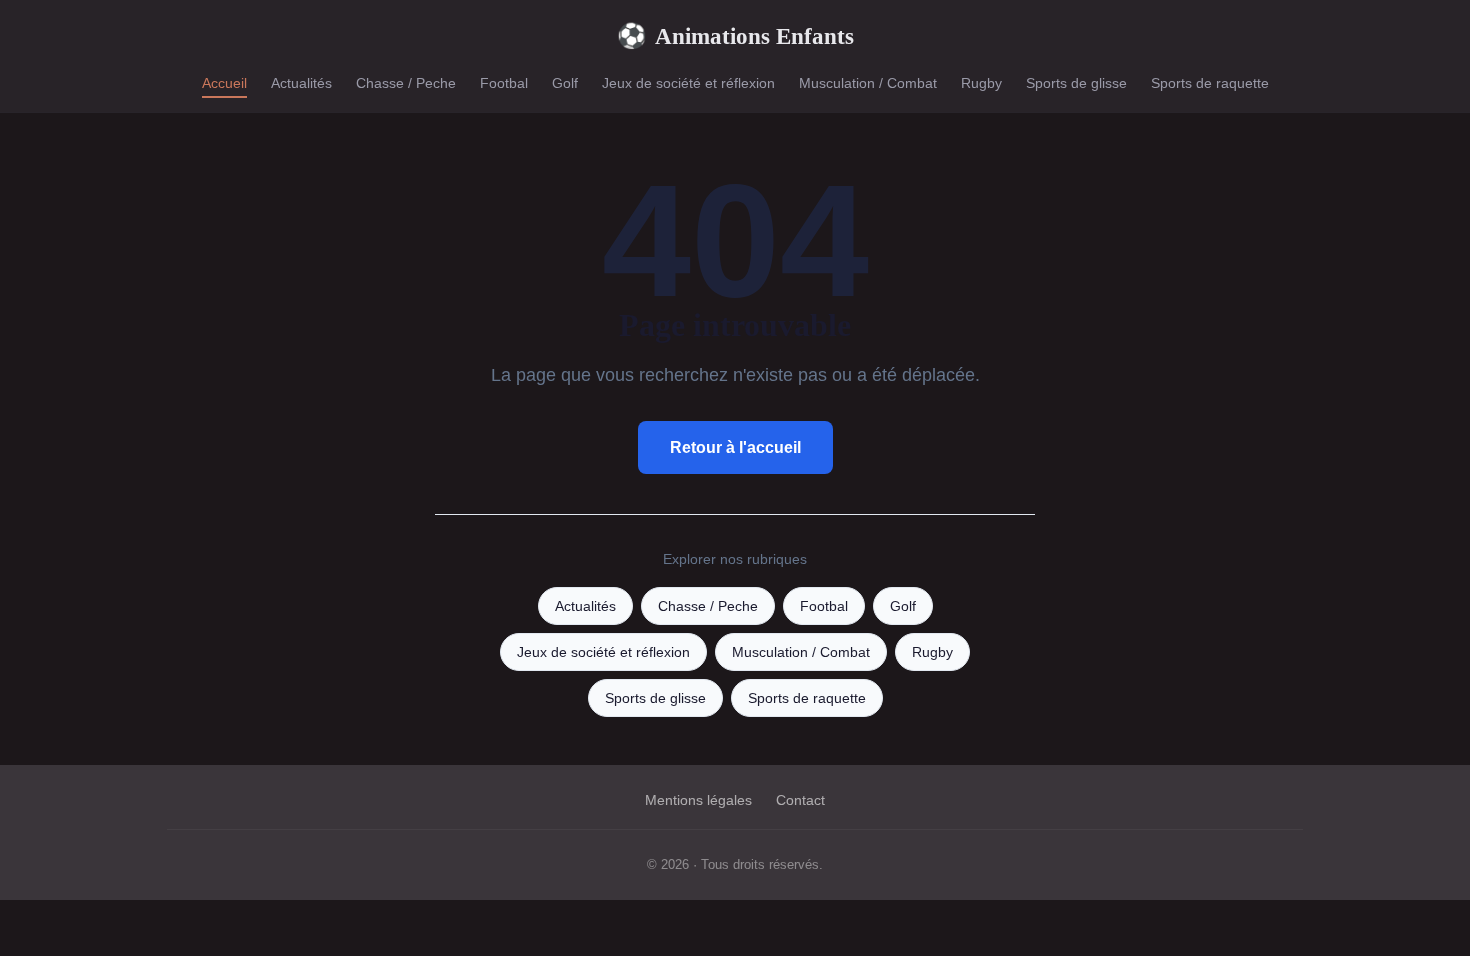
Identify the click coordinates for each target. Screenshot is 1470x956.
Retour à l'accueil (735, 447)
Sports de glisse (1076, 83)
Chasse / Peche (406, 83)
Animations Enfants (735, 36)
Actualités (301, 83)
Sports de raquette (1210, 83)
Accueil (224, 83)
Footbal (504, 83)
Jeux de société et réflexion (688, 83)
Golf (565, 83)
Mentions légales (698, 800)
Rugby (981, 83)
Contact (800, 800)
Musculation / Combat (868, 83)
